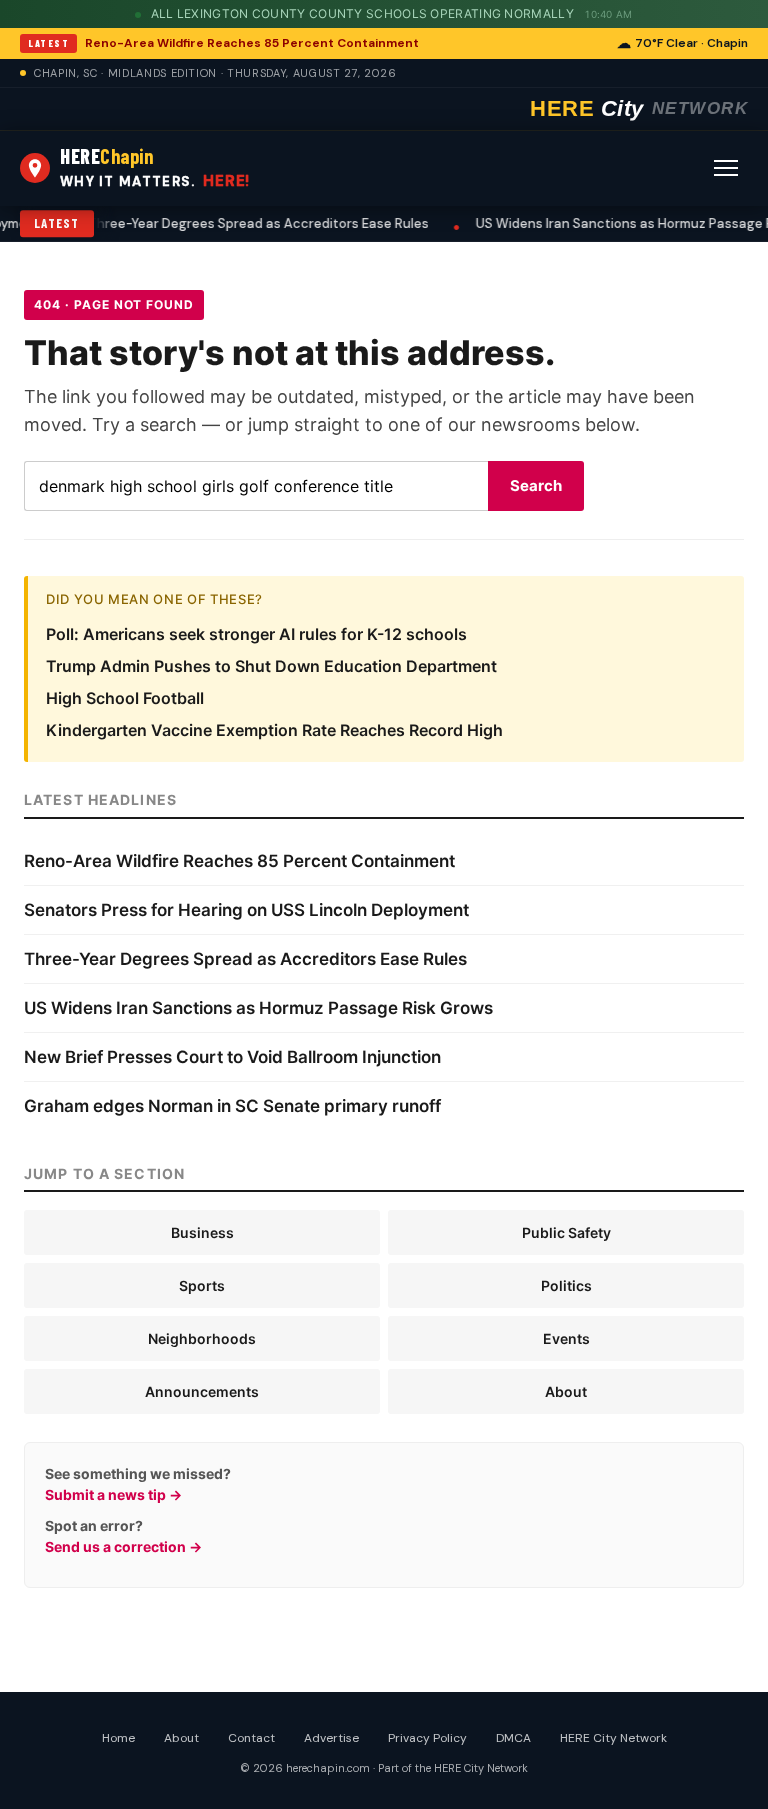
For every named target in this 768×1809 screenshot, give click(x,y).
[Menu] (726, 168)
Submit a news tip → (113, 1494)
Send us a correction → (123, 1546)
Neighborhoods (202, 1338)
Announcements (202, 1391)
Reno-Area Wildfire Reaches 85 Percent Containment (252, 43)
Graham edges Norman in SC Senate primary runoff (232, 1106)
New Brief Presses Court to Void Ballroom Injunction (232, 1057)
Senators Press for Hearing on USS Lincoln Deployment (246, 910)
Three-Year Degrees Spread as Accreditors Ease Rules (201, 223)
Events (566, 1338)
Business (202, 1232)
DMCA (513, 1738)
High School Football (125, 698)
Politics (566, 1285)
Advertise (331, 1738)
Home (118, 1738)
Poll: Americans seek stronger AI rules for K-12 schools (256, 634)
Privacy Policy (427, 1738)
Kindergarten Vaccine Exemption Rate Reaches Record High (274, 730)
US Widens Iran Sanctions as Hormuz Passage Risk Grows (258, 1008)
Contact (251, 1738)
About (566, 1391)
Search (536, 485)
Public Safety (566, 1232)
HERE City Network (613, 1738)
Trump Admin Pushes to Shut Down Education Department (271, 666)
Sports (202, 1285)
